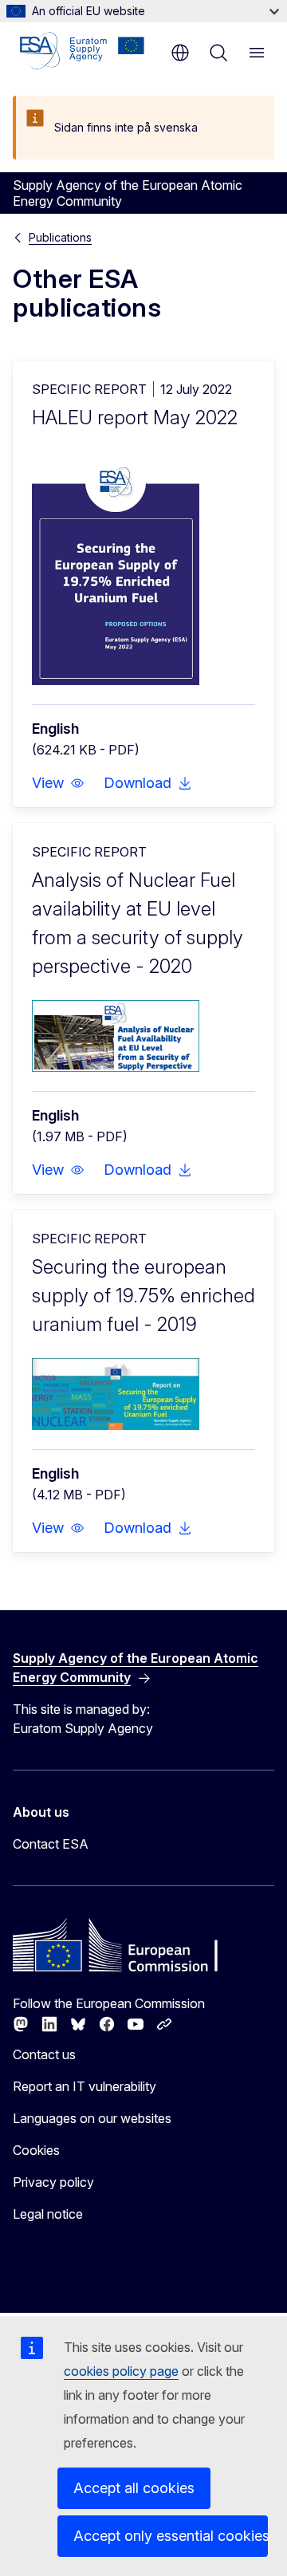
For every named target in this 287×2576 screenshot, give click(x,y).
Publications (60, 237)
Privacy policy (53, 2182)
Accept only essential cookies (171, 2536)
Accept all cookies (134, 2488)
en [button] (180, 53)
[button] (58, 783)
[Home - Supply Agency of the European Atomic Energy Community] (82, 51)
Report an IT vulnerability (85, 2086)
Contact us (44, 2054)
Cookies (36, 2150)
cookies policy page (121, 2371)
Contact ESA (51, 1844)
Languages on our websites (92, 2118)
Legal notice (48, 2214)
